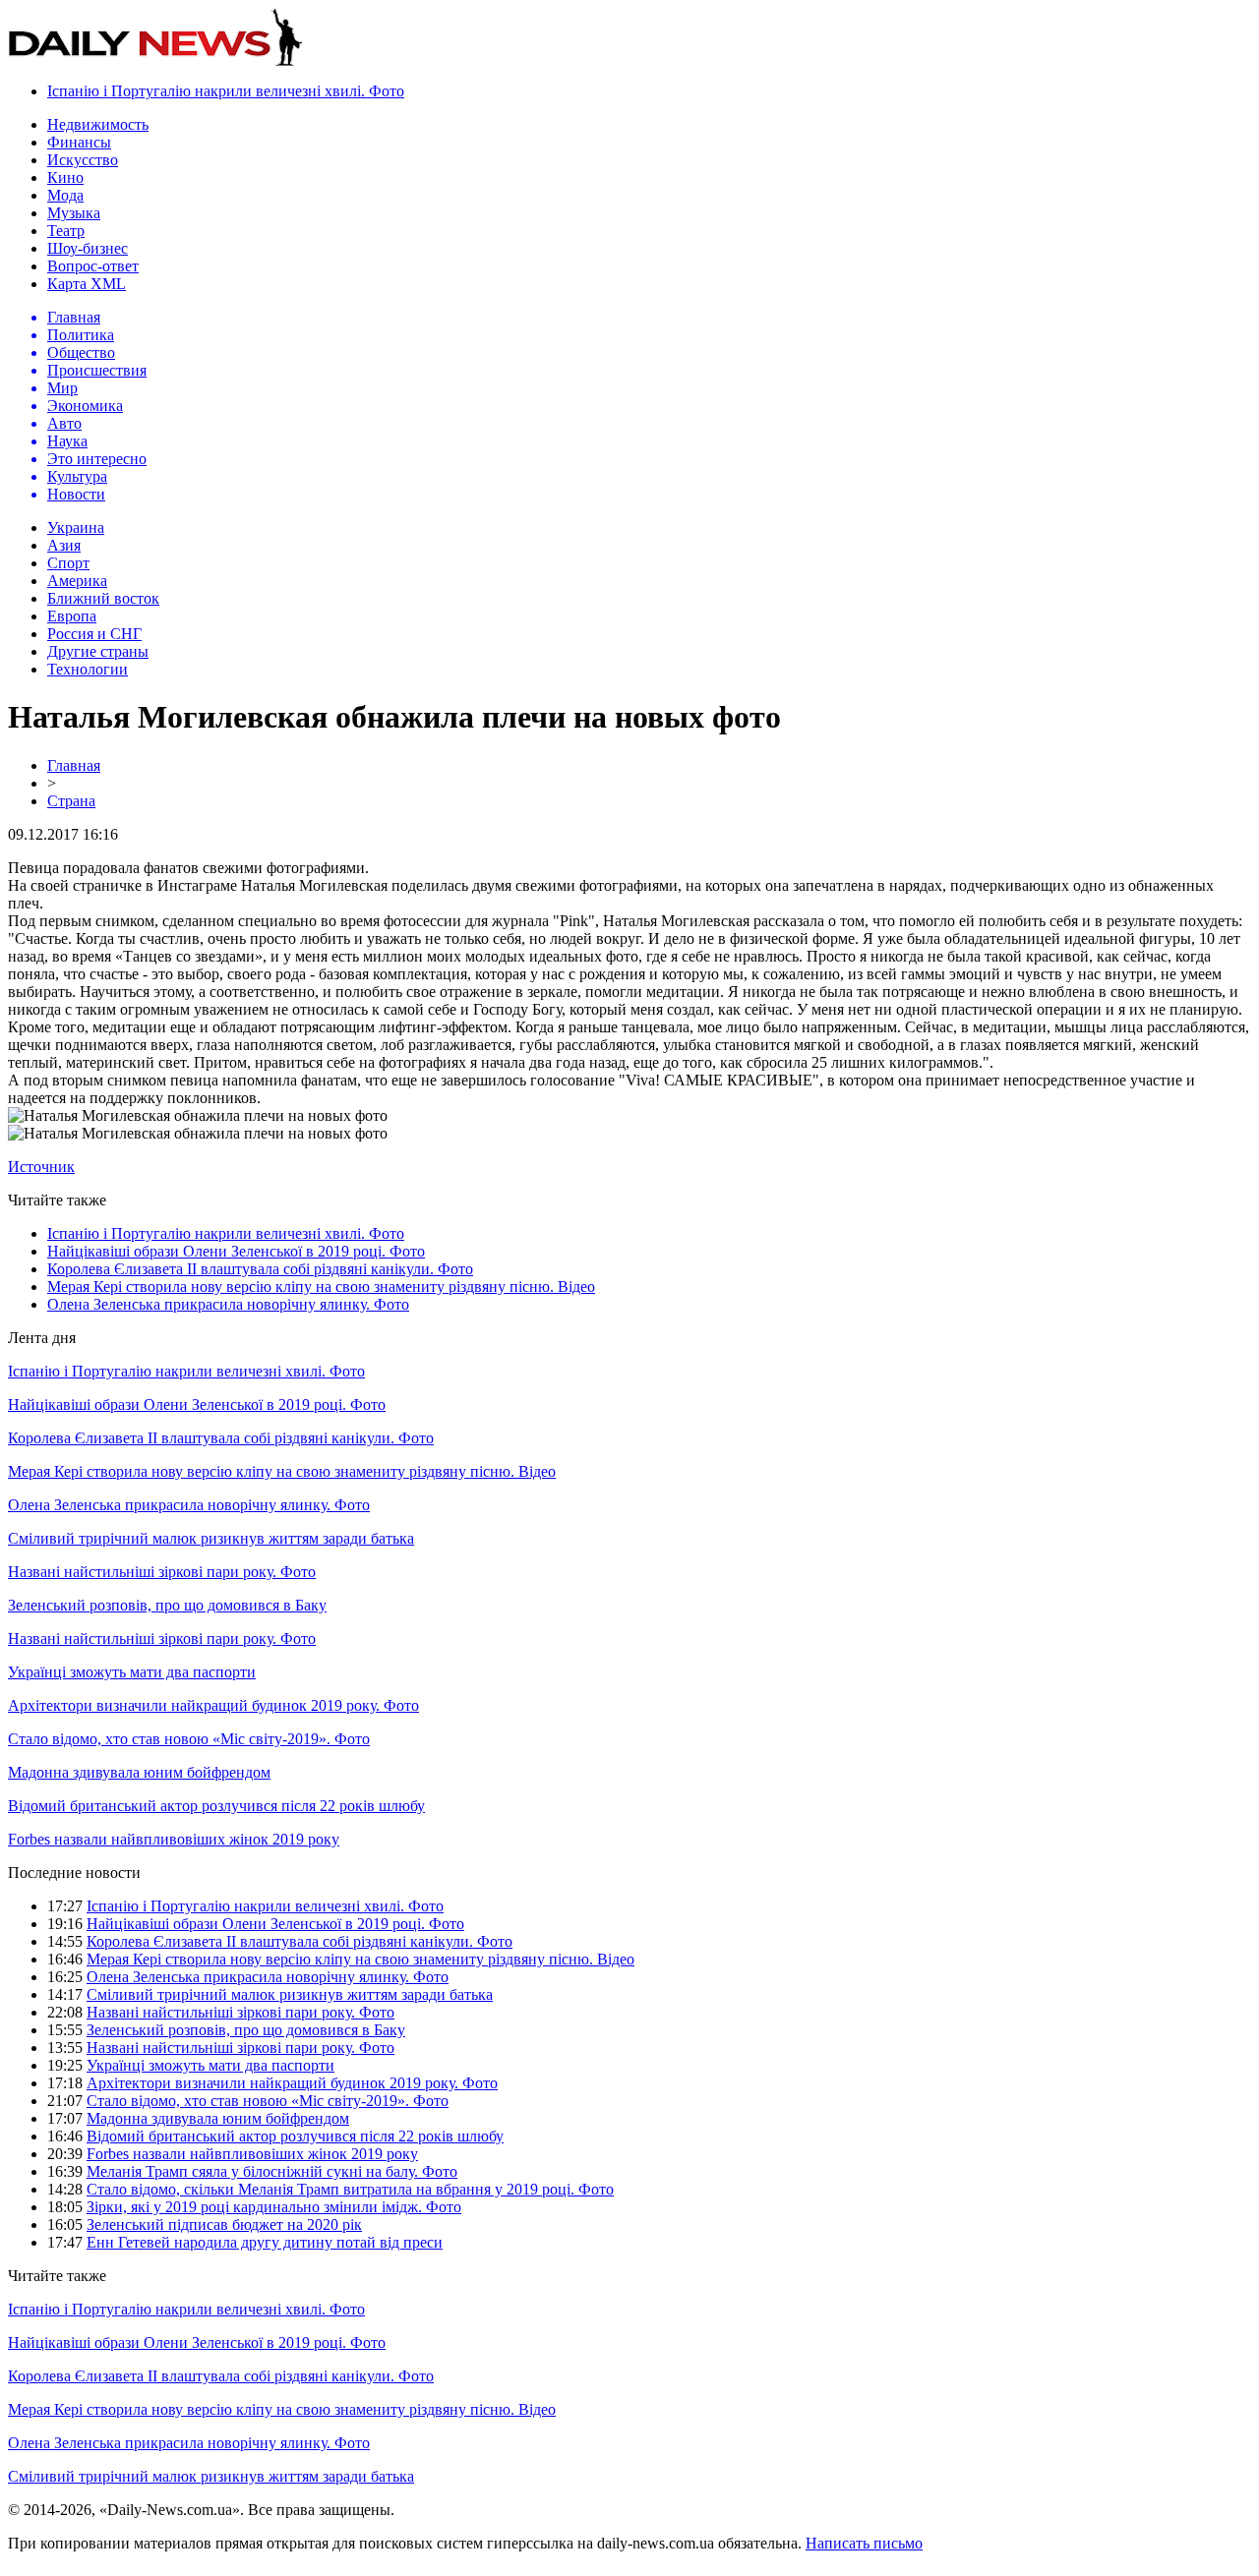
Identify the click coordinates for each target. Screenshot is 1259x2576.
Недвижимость (98, 124)
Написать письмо (864, 2543)
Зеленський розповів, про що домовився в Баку (167, 1605)
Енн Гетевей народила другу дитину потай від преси (265, 2242)
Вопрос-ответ (93, 266)
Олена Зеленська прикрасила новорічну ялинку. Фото (228, 1304)
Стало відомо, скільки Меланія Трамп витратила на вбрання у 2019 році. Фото (350, 2189)
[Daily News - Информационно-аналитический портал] (155, 61)
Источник (41, 1167)
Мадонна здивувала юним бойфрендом (139, 1772)
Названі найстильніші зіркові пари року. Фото (162, 1572)
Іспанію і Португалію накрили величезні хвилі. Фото (226, 91)
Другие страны (98, 651)
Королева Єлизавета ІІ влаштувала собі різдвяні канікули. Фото (260, 1269)
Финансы (79, 142)
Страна (71, 801)
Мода (65, 195)
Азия (64, 545)
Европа (72, 616)
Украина (76, 527)
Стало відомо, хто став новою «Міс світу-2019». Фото (189, 1739)
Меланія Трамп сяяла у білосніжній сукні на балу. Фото (272, 2171)
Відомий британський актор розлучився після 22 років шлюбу (216, 1806)
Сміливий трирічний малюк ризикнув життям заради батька (211, 1538)
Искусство (83, 160)
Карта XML (87, 284)
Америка (77, 581)
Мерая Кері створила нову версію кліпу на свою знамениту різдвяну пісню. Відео (321, 1287)
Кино (65, 177)
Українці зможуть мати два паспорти (132, 1672)
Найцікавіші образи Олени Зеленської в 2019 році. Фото (236, 1251)
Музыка (74, 213)
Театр (66, 231)
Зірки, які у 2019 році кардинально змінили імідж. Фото (274, 2207)
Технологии (88, 669)
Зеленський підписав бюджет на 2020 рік (224, 2225)
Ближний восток (103, 598)
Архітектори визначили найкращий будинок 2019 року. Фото (213, 1705)
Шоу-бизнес (88, 248)
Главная (74, 765)
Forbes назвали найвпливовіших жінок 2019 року (174, 1839)
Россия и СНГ (94, 634)
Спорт (68, 563)
